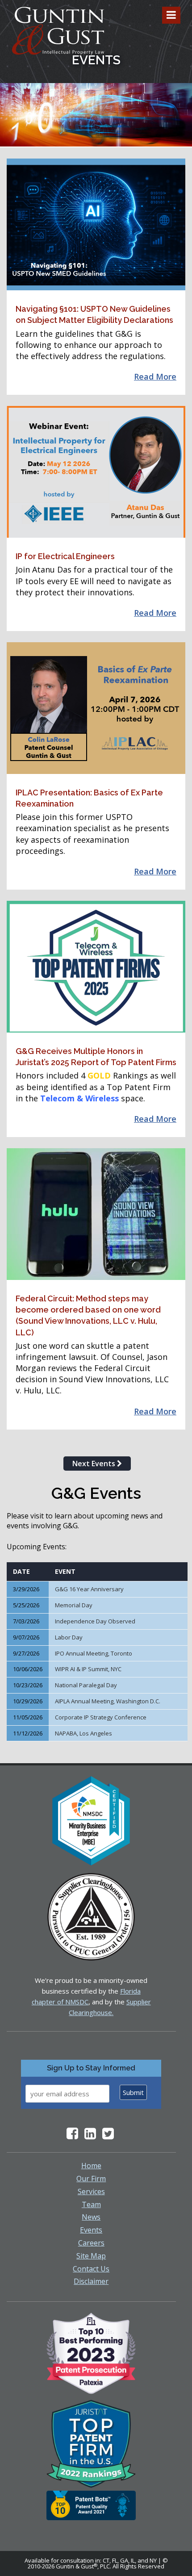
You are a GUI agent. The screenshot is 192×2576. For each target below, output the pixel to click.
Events (91, 2230)
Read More (155, 376)
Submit (133, 2092)
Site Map (91, 2256)
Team (91, 2204)
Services (91, 2191)
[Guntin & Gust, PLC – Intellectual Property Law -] (58, 31)
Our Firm (91, 2179)
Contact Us (91, 2269)
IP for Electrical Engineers (65, 556)
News (91, 2217)
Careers (91, 2243)
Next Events (95, 1464)
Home (91, 2166)
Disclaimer (91, 2281)
